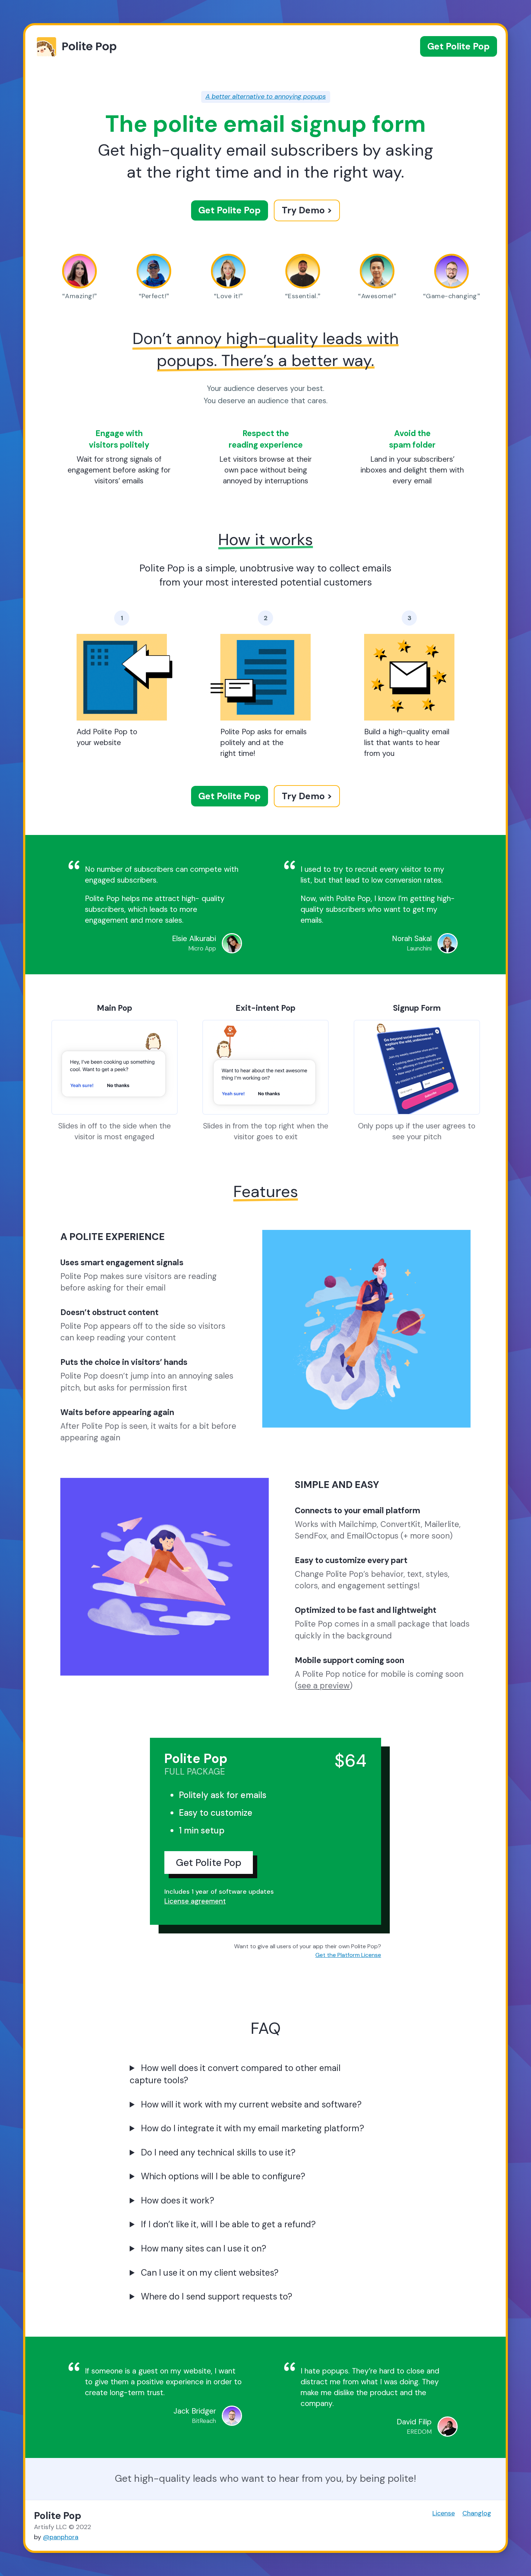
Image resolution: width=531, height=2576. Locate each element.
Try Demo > (307, 210)
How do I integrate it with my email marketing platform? (252, 2128)
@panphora (61, 2537)
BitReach (204, 2421)
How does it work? (178, 2200)
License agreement (195, 1901)
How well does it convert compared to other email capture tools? (235, 2074)
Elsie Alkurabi (194, 938)
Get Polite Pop (459, 46)
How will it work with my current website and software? (251, 2104)
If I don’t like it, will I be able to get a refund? (228, 2224)
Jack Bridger (195, 2411)
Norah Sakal (412, 938)
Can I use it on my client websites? (210, 2273)
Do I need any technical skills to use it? (218, 2152)
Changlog (477, 2513)
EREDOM (419, 2432)
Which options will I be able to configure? (223, 2176)
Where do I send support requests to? (217, 2296)
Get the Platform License (348, 1955)
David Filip (414, 2422)
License (444, 2513)
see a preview (324, 1686)
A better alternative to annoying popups (266, 96)
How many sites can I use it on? (204, 2248)
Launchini (419, 948)
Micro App (202, 948)
